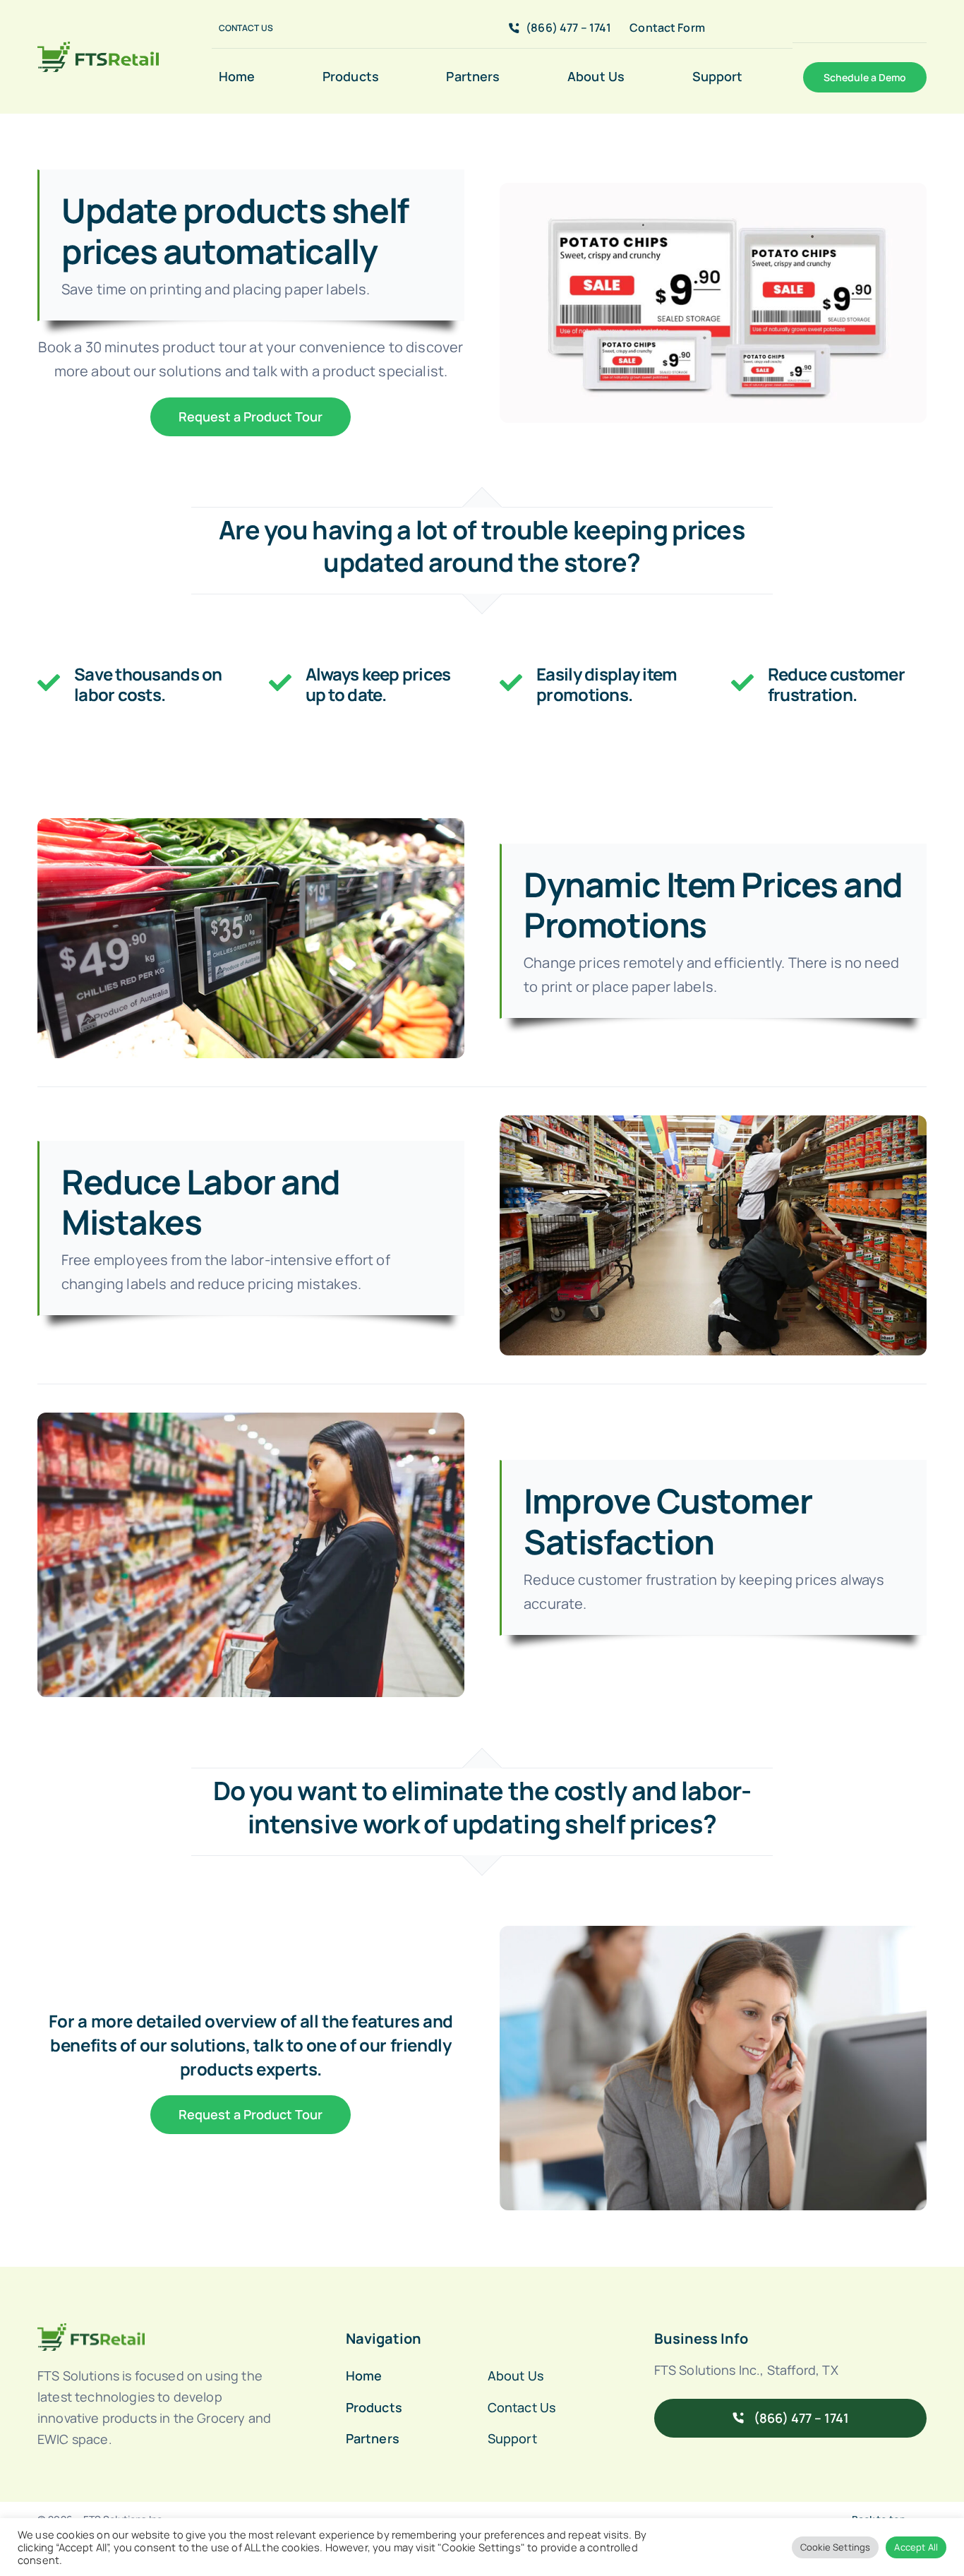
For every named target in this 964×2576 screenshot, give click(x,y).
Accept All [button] (916, 2547)
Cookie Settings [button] (835, 2547)
